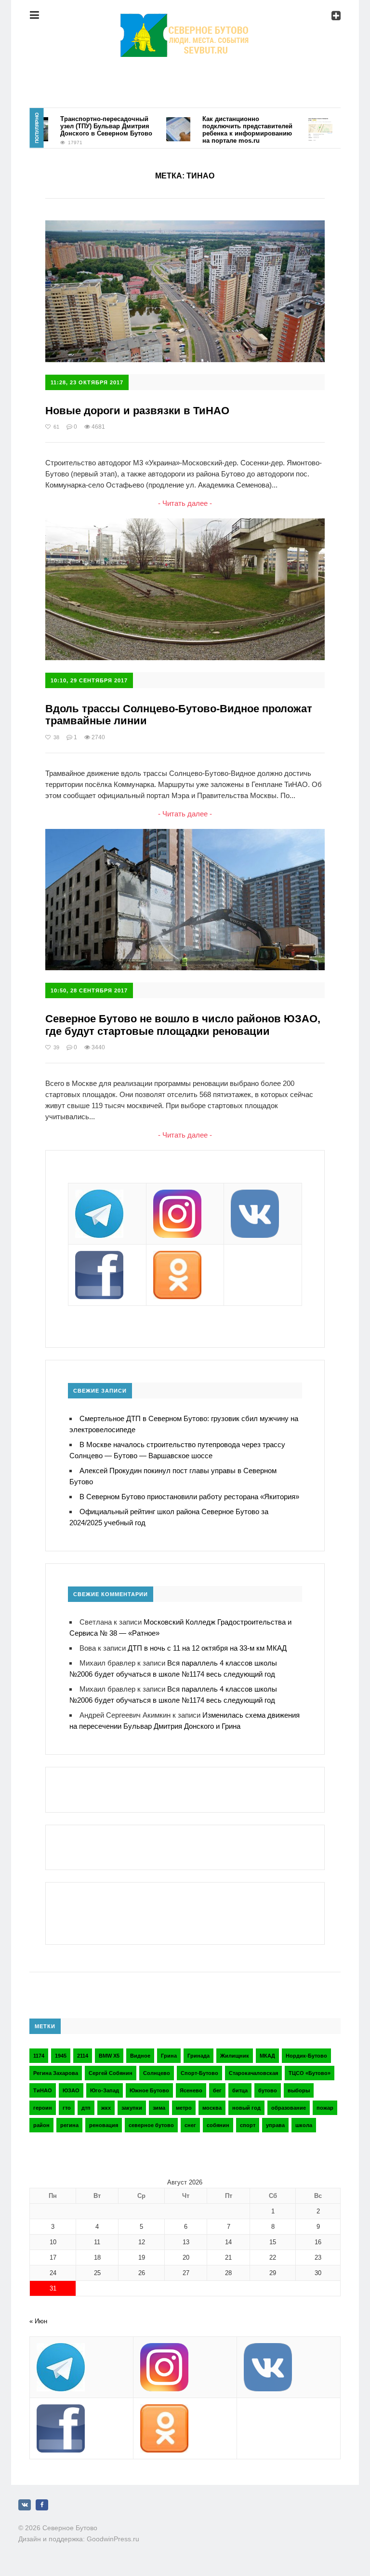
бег (217, 2090)
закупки (132, 2108)
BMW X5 (109, 2056)
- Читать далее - (185, 503)
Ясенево (191, 2090)
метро (184, 2108)
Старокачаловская (253, 2073)
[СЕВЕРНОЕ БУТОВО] (185, 21)
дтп (86, 2108)
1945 (61, 2056)
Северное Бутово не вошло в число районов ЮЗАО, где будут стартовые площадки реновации (183, 1025)
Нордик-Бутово (306, 2056)
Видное (140, 2056)
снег (190, 2125)
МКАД (267, 2056)
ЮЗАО (71, 2090)
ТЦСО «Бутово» (310, 2073)
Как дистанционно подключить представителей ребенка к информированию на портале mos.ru (224, 130)
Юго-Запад (105, 2090)
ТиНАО (43, 2090)
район (41, 2125)
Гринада (198, 2056)
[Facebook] (42, 2505)
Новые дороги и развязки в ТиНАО (137, 411)
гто (67, 2108)
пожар (325, 2108)
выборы (299, 2090)
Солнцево (157, 2073)
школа (304, 2125)
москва (212, 2108)
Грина (169, 2056)
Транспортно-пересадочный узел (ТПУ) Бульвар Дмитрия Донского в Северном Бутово (83, 126)
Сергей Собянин (111, 2073)
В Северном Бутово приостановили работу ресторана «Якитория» (189, 1497)
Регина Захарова (56, 2073)
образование (289, 2108)
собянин (218, 2125)
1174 (39, 2056)
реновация (104, 2125)
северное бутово (151, 2125)
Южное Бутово (149, 2090)
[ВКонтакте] (25, 2505)
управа (275, 2125)
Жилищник (235, 2056)
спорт (248, 2125)
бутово (268, 2090)
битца (240, 2090)
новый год (246, 2108)
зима (159, 2108)
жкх (106, 2108)
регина (69, 2125)
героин (43, 2108)
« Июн (38, 2321)
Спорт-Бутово (199, 2073)
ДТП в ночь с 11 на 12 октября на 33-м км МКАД (207, 1648)
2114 (83, 2056)
